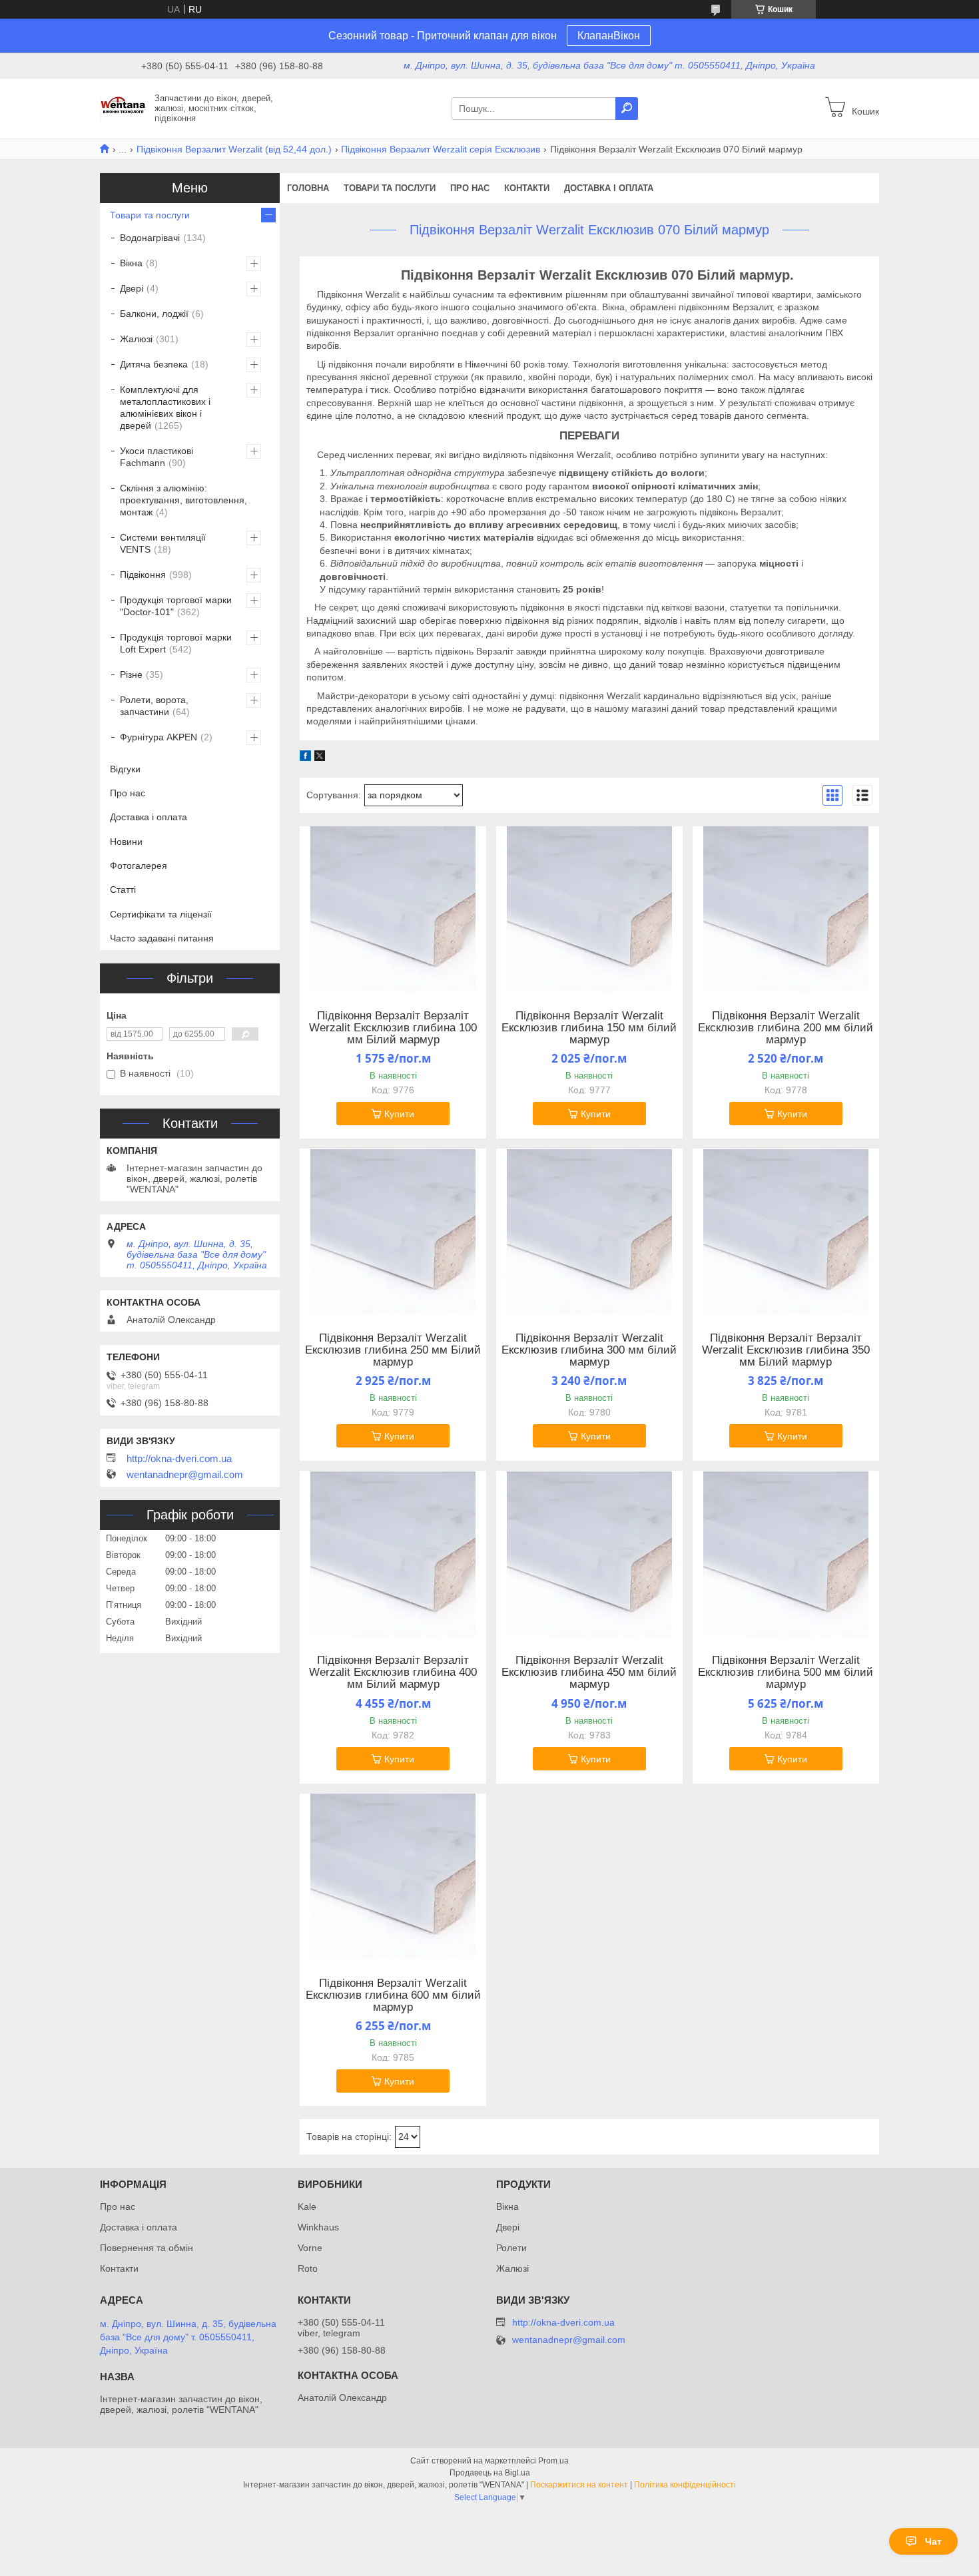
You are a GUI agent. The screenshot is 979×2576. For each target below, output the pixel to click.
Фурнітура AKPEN (159, 737)
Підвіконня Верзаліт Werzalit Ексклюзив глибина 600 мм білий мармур (393, 1995)
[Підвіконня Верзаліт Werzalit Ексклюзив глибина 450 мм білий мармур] (589, 1554)
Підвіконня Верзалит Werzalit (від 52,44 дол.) (234, 149)
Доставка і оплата (609, 188)
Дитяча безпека (154, 364)
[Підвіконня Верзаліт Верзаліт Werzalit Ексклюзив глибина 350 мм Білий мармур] (786, 1232)
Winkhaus (318, 2227)
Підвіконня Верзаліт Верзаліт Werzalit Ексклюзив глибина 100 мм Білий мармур (393, 1028)
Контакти (527, 188)
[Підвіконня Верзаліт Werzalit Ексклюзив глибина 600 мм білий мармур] (393, 1877)
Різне (131, 674)
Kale (307, 2206)
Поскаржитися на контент (579, 2485)
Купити (399, 1114)
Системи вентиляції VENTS (163, 543)
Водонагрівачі (150, 238)
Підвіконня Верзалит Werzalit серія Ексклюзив (441, 149)
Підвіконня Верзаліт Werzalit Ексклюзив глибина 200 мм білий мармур (786, 1028)
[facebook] (305, 758)
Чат (933, 2541)
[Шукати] (627, 109)
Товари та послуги (390, 188)
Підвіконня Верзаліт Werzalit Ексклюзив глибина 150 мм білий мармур (589, 1028)
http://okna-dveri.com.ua (179, 1459)
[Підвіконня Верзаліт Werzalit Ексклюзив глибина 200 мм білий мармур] (786, 909)
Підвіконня (143, 575)
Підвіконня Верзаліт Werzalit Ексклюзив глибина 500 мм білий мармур (786, 1673)
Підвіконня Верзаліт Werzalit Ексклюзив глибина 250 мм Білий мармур (393, 1350)
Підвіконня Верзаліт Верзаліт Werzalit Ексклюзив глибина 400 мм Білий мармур (393, 1673)
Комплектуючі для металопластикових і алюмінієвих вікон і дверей (165, 407)
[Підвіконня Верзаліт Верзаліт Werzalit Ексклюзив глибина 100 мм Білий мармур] (393, 909)
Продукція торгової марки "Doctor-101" (176, 606)
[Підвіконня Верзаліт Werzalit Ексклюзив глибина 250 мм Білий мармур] (393, 1232)
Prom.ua (553, 2461)
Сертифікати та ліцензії (161, 914)
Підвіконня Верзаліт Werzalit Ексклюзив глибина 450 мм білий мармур (589, 1673)
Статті (123, 890)
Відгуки (125, 769)
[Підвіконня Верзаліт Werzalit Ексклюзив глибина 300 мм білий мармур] (589, 1232)
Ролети (511, 2248)
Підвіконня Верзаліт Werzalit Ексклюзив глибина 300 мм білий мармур (589, 1350)
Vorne (310, 2248)
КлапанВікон (609, 36)
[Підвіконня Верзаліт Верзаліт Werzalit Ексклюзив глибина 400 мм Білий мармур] (393, 1554)
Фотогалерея (139, 866)
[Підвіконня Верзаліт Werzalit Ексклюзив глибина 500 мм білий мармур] (786, 1554)
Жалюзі (136, 339)
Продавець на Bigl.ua (490, 2473)
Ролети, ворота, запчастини (154, 706)
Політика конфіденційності (685, 2485)
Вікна (131, 263)
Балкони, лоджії (154, 314)
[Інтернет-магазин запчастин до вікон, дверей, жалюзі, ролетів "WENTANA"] (123, 108)
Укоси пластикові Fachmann (157, 457)
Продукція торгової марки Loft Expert (176, 643)
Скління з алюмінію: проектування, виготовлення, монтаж (183, 500)
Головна (308, 188)
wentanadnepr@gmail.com (185, 1475)
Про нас (470, 188)
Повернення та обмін (147, 2248)
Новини (126, 842)
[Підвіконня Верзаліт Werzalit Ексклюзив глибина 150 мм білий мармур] (589, 909)
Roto (308, 2268)
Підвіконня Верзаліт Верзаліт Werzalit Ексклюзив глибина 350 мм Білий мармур (786, 1350)
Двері (132, 288)
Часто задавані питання (162, 938)
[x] (320, 758)
